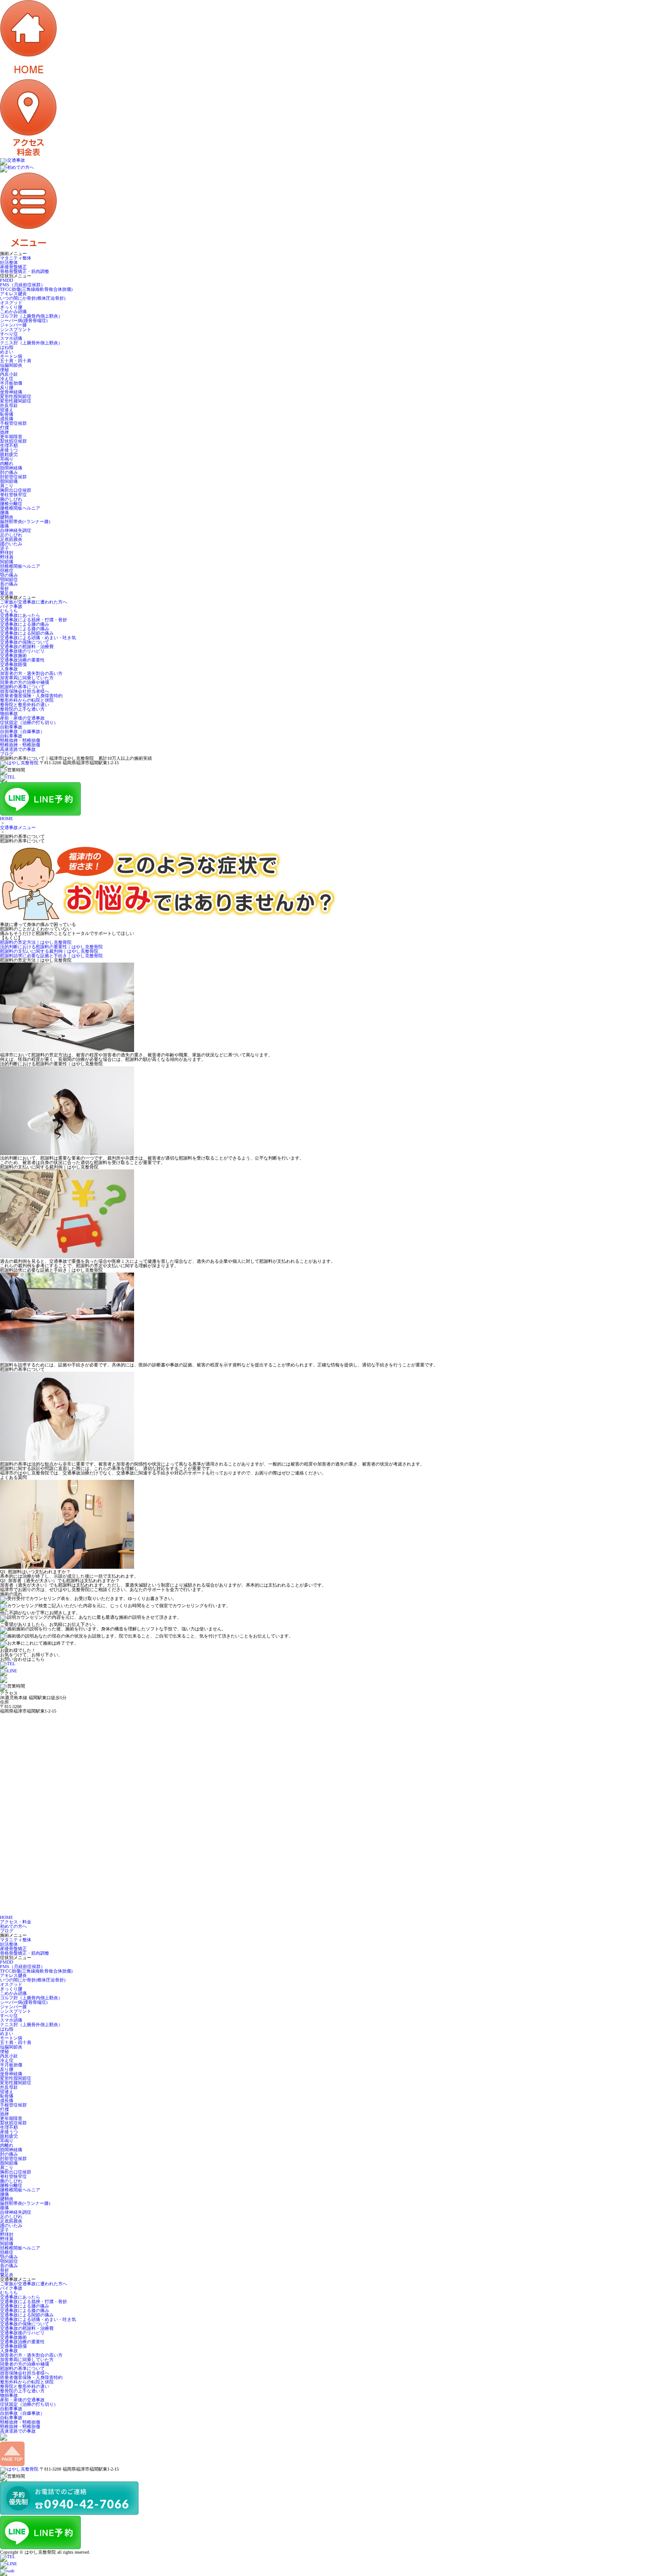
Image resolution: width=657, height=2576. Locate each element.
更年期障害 (11, 437)
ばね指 (7, 347)
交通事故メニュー (18, 827)
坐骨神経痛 (11, 392)
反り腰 (7, 387)
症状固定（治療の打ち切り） (29, 723)
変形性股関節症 (16, 396)
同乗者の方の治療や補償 (25, 682)
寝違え (7, 410)
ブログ (7, 754)
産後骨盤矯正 (13, 267)
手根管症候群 (13, 423)
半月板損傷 (11, 383)
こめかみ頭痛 (13, 312)
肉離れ (7, 463)
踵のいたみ (11, 544)
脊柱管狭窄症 (13, 495)
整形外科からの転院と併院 (27, 700)
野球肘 (7, 553)
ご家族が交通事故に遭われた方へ (34, 602)
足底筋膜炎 (11, 539)
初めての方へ (13, 1926)
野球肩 (7, 557)
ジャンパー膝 (13, 325)
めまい (7, 352)
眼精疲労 (9, 454)
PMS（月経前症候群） (23, 285)
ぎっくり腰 (11, 307)
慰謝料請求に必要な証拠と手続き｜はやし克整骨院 (51, 956)
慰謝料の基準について (22, 687)
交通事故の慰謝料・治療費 (27, 647)
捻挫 (4, 432)
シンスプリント (16, 329)
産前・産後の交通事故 (22, 718)
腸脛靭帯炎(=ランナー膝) (25, 521)
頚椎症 (7, 571)
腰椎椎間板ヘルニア (20, 508)
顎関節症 (9, 580)
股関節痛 (9, 481)
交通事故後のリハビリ (22, 651)
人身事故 (9, 669)
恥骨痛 (7, 414)
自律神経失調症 (16, 530)
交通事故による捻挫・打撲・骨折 (34, 620)
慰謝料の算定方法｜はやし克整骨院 (36, 942)
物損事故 (9, 714)
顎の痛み (9, 575)
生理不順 (9, 446)
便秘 (4, 370)
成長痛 (7, 419)
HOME (6, 819)
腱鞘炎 (7, 517)
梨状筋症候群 (13, 441)
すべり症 (9, 334)
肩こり (7, 486)
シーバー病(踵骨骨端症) (24, 320)
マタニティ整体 (16, 258)
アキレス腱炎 (13, 294)
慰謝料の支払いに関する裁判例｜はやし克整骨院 (49, 951)
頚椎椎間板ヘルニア (20, 566)
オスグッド (11, 303)
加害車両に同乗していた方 (27, 678)
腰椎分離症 (11, 504)
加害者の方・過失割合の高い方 (31, 673)
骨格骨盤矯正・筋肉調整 (25, 271)
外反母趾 (9, 405)
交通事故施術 (13, 656)
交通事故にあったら (20, 615)
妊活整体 (9, 262)
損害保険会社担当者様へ (25, 691)
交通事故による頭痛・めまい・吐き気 (38, 638)
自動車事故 (11, 727)
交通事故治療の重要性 (22, 660)
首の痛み (9, 584)
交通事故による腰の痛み (25, 624)
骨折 (4, 589)
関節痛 (7, 562)
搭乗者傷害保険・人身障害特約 (31, 696)
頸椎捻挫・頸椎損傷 (20, 740)
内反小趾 (9, 374)
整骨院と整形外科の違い (25, 705)
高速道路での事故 (18, 749)
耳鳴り (7, 459)
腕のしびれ (11, 499)
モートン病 (11, 356)
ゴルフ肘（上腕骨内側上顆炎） (31, 316)
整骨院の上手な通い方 (22, 709)
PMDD (6, 280)
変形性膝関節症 (16, 401)
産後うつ (9, 450)
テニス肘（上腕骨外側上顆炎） (31, 343)
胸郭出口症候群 (16, 490)
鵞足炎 (7, 593)
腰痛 (4, 513)
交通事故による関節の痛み (27, 633)
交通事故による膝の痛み (25, 629)
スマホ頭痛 (11, 338)
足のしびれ (11, 535)
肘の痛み (9, 472)
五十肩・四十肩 (16, 361)
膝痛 (4, 526)
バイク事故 (11, 606)
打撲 (4, 428)
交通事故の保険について (25, 642)
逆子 (4, 548)
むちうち (9, 611)
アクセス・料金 (16, 1922)
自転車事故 (11, 736)
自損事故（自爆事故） (22, 731)
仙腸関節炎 (11, 365)
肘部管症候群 (13, 477)
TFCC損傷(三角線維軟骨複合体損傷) (36, 289)
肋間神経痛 (11, 468)
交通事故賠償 (13, 664)
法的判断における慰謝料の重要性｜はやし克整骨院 (51, 947)
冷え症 (7, 379)
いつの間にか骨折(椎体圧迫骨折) (33, 298)
